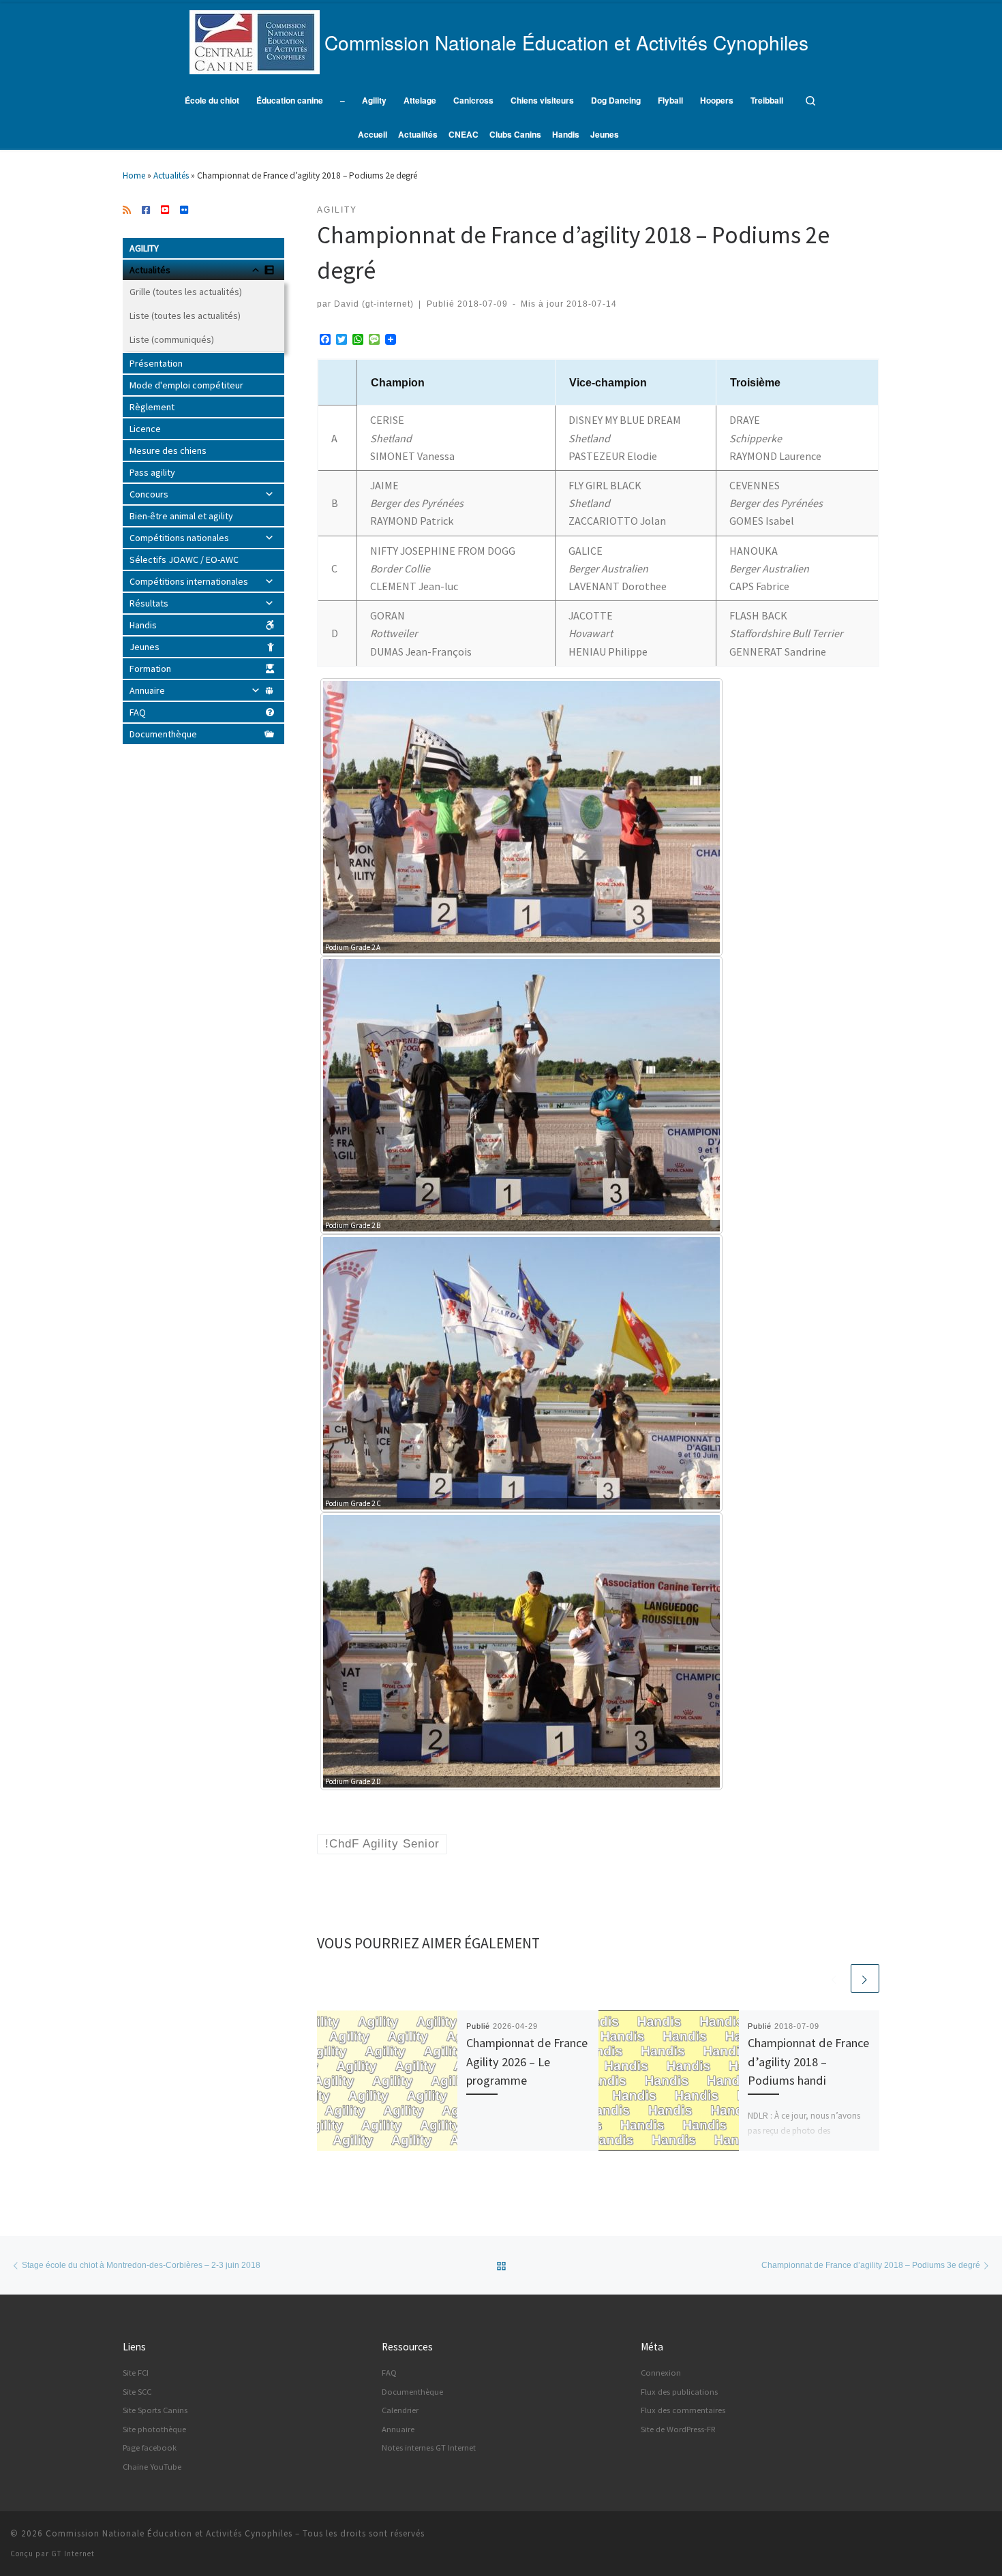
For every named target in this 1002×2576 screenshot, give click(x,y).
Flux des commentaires (683, 2410)
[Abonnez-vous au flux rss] (127, 211)
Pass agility (152, 472)
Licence (145, 429)
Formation (150, 669)
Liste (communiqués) (172, 339)
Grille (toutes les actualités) (186, 292)
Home (134, 175)
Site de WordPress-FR (678, 2429)
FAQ (138, 712)
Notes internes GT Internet (429, 2448)
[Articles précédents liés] (834, 1978)
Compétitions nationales (179, 538)
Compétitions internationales (189, 581)
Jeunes (145, 647)
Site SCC (137, 2392)
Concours (149, 494)
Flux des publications (679, 2392)
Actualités (171, 175)
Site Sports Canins (155, 2410)
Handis (143, 625)
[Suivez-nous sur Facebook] (146, 211)
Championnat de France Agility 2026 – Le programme (527, 2061)
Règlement (152, 407)
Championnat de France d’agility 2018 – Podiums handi (808, 2061)
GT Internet (73, 2554)
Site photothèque (154, 2429)
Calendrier (400, 2410)
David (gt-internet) (374, 304)
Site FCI (136, 2373)
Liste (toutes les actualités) (185, 316)
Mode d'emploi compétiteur (186, 385)
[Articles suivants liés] (865, 1978)
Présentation (156, 363)
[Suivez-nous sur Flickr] (184, 211)
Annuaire (147, 690)
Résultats (149, 603)
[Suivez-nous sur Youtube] (165, 211)
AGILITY (144, 248)
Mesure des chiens (168, 450)
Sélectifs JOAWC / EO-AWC (184, 559)
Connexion (661, 2373)
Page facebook (150, 2448)
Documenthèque (163, 734)
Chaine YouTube (152, 2467)
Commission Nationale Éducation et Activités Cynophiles (169, 2533)
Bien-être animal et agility (181, 516)
